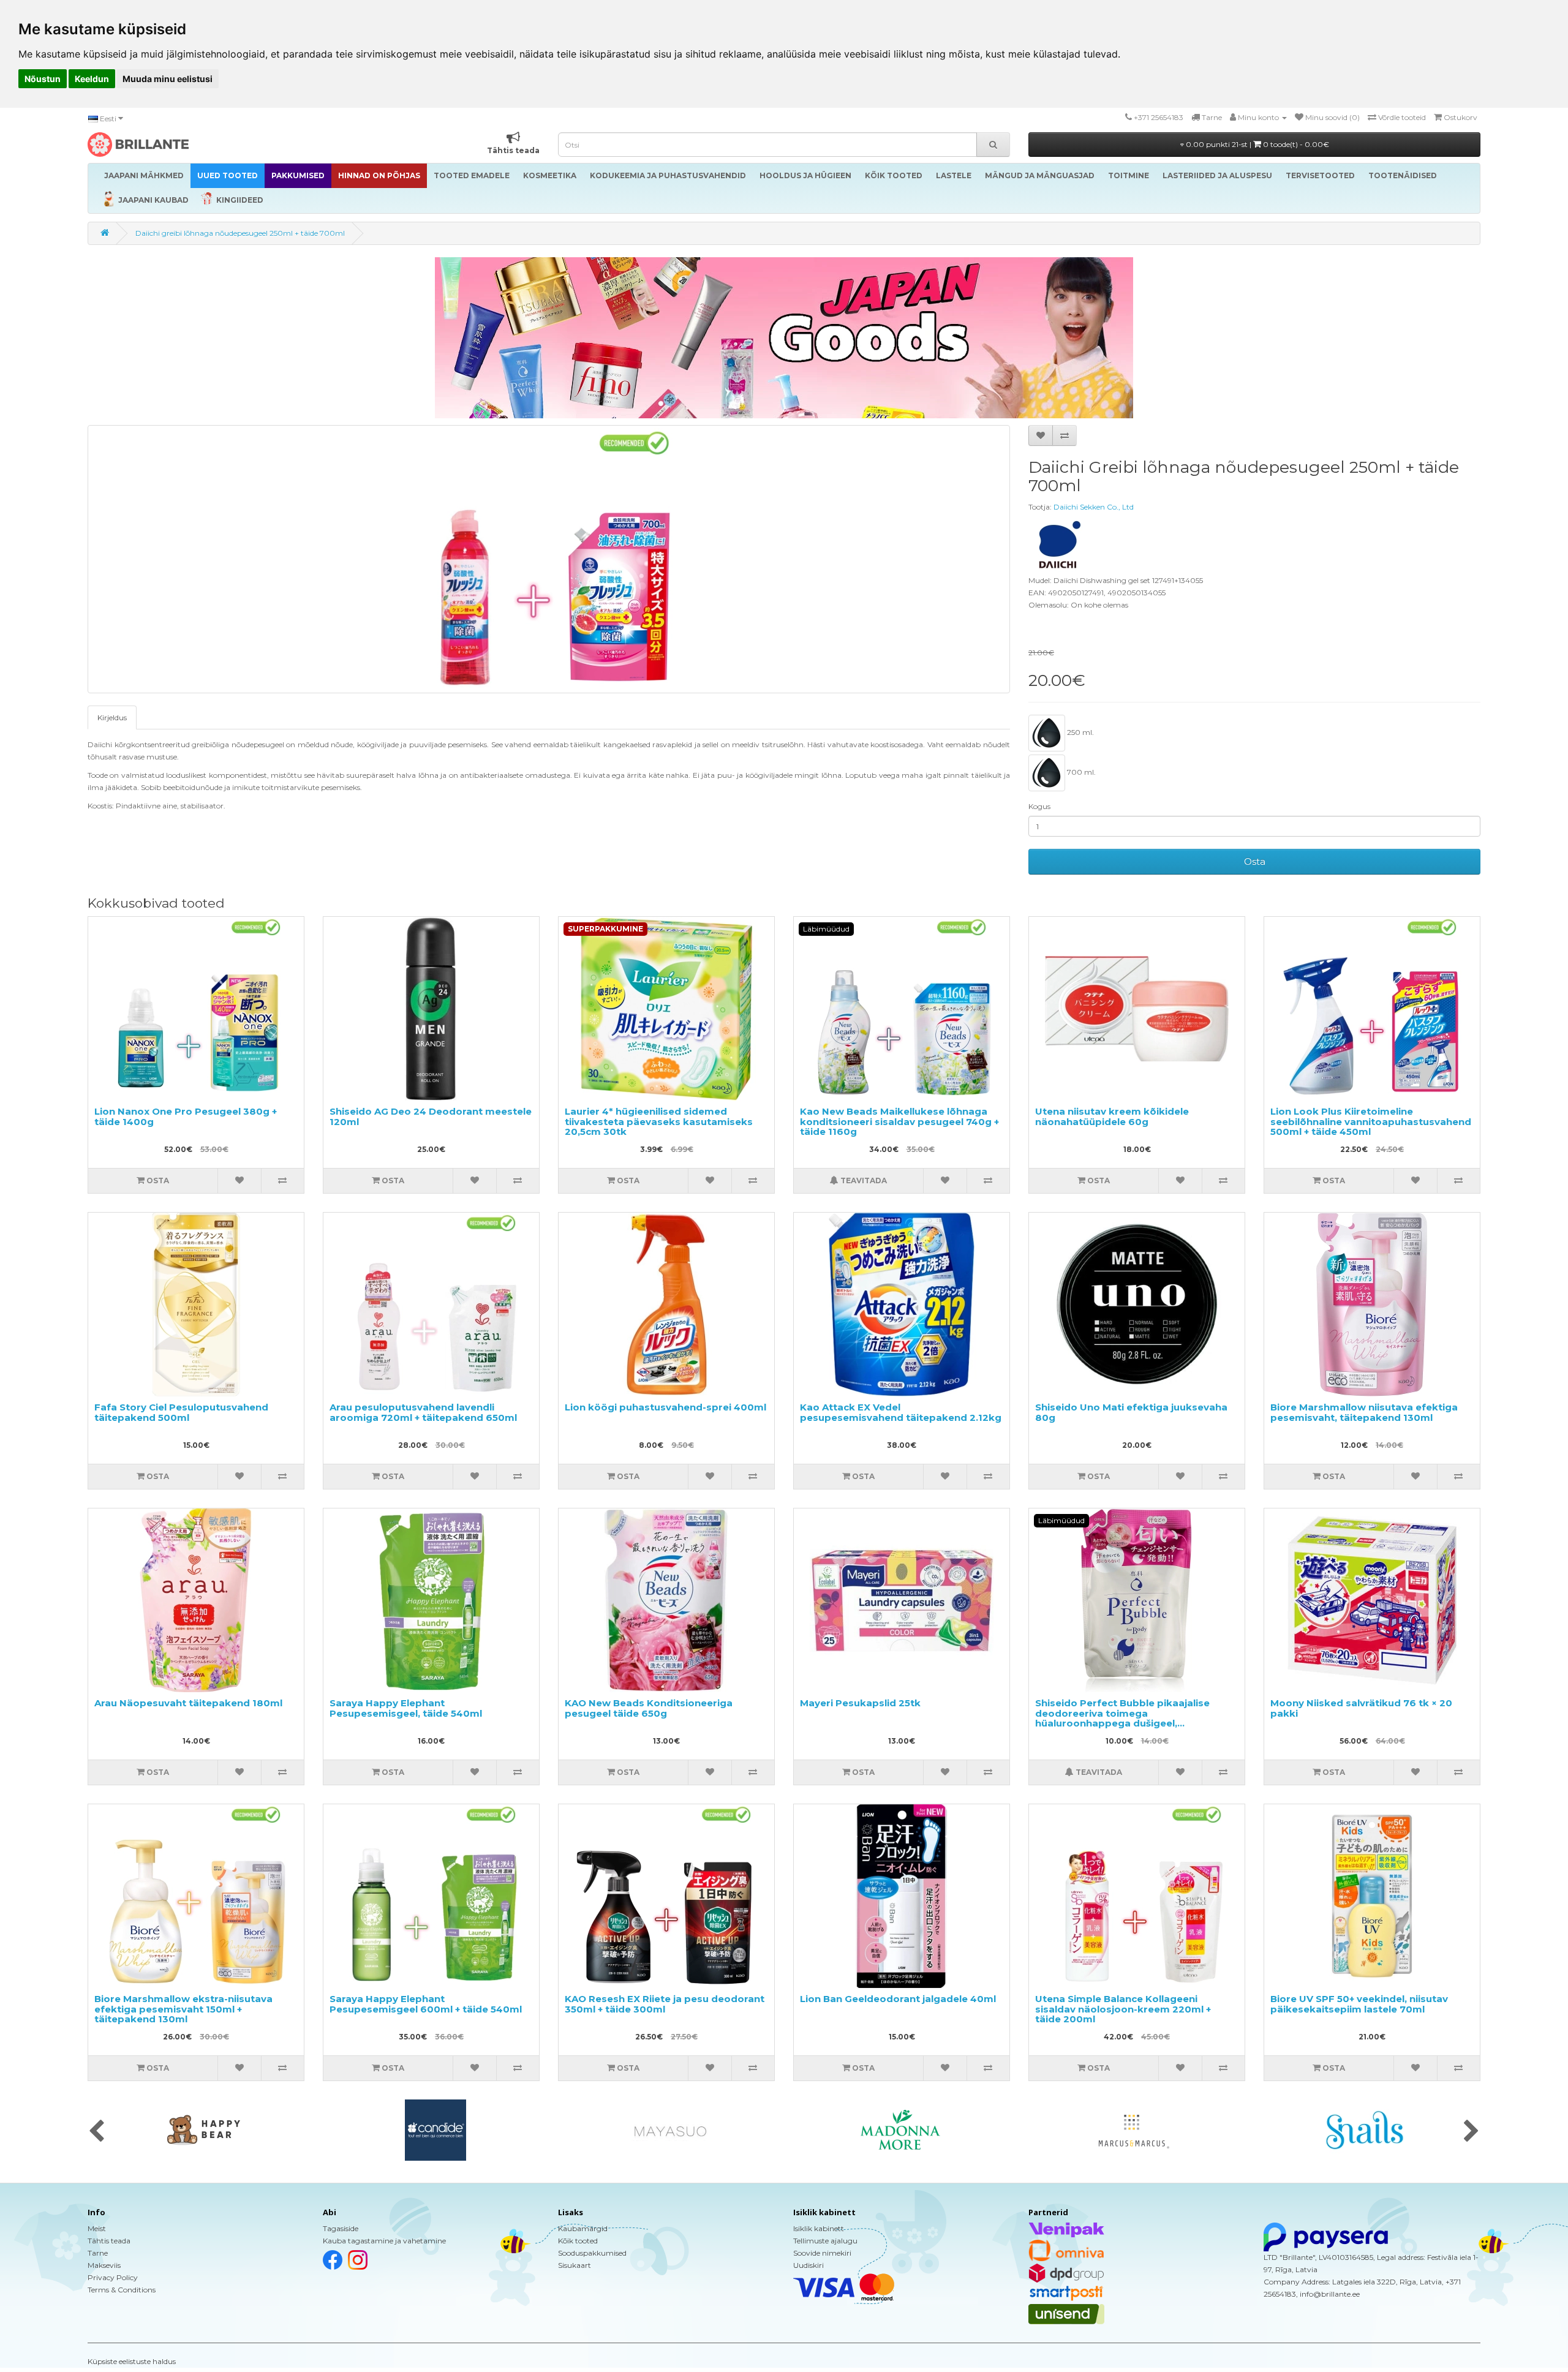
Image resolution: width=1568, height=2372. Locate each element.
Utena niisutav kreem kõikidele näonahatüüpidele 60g (1112, 1116)
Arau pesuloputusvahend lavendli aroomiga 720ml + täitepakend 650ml (423, 1412)
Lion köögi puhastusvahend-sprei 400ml (665, 1407)
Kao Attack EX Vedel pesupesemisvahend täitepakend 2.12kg (901, 1412)
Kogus (1039, 806)
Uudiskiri (809, 2265)
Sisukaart (575, 2265)
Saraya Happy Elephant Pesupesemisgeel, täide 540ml (406, 1708)
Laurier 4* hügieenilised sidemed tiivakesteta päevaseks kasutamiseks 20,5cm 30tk (659, 1121)
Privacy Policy (113, 2277)
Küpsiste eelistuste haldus (132, 2361)
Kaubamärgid (583, 2228)
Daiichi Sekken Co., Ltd (1094, 507)
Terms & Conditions (122, 2290)
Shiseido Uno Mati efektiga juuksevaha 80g (1131, 1412)
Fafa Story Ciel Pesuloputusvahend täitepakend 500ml (181, 1412)
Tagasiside (341, 2228)
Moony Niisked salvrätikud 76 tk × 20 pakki (1361, 1708)
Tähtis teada (109, 2241)
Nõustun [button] (43, 79)
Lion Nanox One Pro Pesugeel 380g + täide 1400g (186, 1116)
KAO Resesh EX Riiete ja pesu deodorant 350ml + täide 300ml (665, 2004)
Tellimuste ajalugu (825, 2241)
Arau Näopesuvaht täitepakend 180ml (188, 1703)
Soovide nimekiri (822, 2253)
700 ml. (1080, 772)
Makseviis (104, 2265)
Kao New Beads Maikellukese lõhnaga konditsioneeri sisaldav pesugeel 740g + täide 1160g (899, 1121)
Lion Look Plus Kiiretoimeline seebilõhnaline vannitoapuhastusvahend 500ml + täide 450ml (1371, 1121)
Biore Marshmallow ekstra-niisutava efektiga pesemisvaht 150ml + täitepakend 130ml (183, 2009)
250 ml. (1080, 732)
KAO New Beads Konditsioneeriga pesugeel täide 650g (649, 1708)
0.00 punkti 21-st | (1257, 144)
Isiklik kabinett (819, 2228)
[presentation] (96, 2132)
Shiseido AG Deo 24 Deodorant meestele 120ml (431, 1116)
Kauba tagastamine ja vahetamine (384, 2241)
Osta (1255, 861)
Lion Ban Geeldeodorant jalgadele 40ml (898, 1999)
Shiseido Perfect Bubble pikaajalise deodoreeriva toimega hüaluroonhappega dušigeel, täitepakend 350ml (1122, 1718)
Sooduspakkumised (592, 2253)
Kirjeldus (112, 717)
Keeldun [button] (92, 79)
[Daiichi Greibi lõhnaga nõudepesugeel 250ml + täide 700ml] (549, 559)
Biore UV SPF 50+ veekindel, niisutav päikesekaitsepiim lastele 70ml (1359, 2004)
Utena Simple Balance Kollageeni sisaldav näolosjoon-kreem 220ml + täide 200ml (1123, 2009)
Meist (97, 2228)
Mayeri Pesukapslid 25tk (860, 1703)
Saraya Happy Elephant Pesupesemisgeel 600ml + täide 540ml (426, 2004)
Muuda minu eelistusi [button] (168, 79)
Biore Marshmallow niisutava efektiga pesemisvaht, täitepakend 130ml (1364, 1412)
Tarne (98, 2253)
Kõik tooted (578, 2241)
